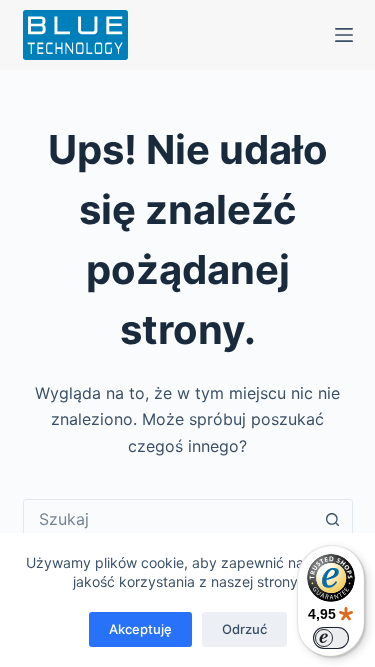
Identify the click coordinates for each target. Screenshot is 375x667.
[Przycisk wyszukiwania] (333, 519)
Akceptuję (140, 629)
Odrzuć (244, 629)
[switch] (331, 638)
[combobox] (169, 519)
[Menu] (344, 35)
